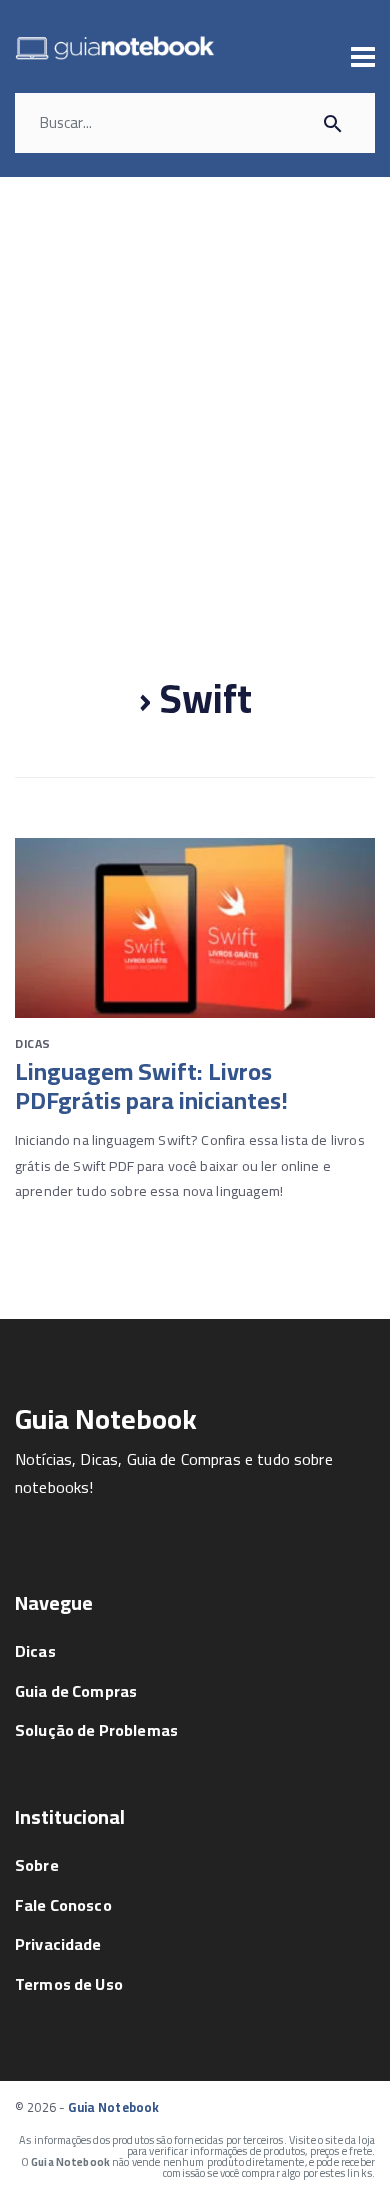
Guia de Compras (76, 1691)
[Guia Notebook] (115, 49)
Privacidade (58, 1944)
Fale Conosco (63, 1905)
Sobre (37, 1865)
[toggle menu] (363, 57)
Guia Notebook (113, 2107)
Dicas (33, 1043)
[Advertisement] (195, 382)
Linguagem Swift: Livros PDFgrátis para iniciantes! (151, 1086)
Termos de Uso (69, 1984)
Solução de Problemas (96, 1730)
